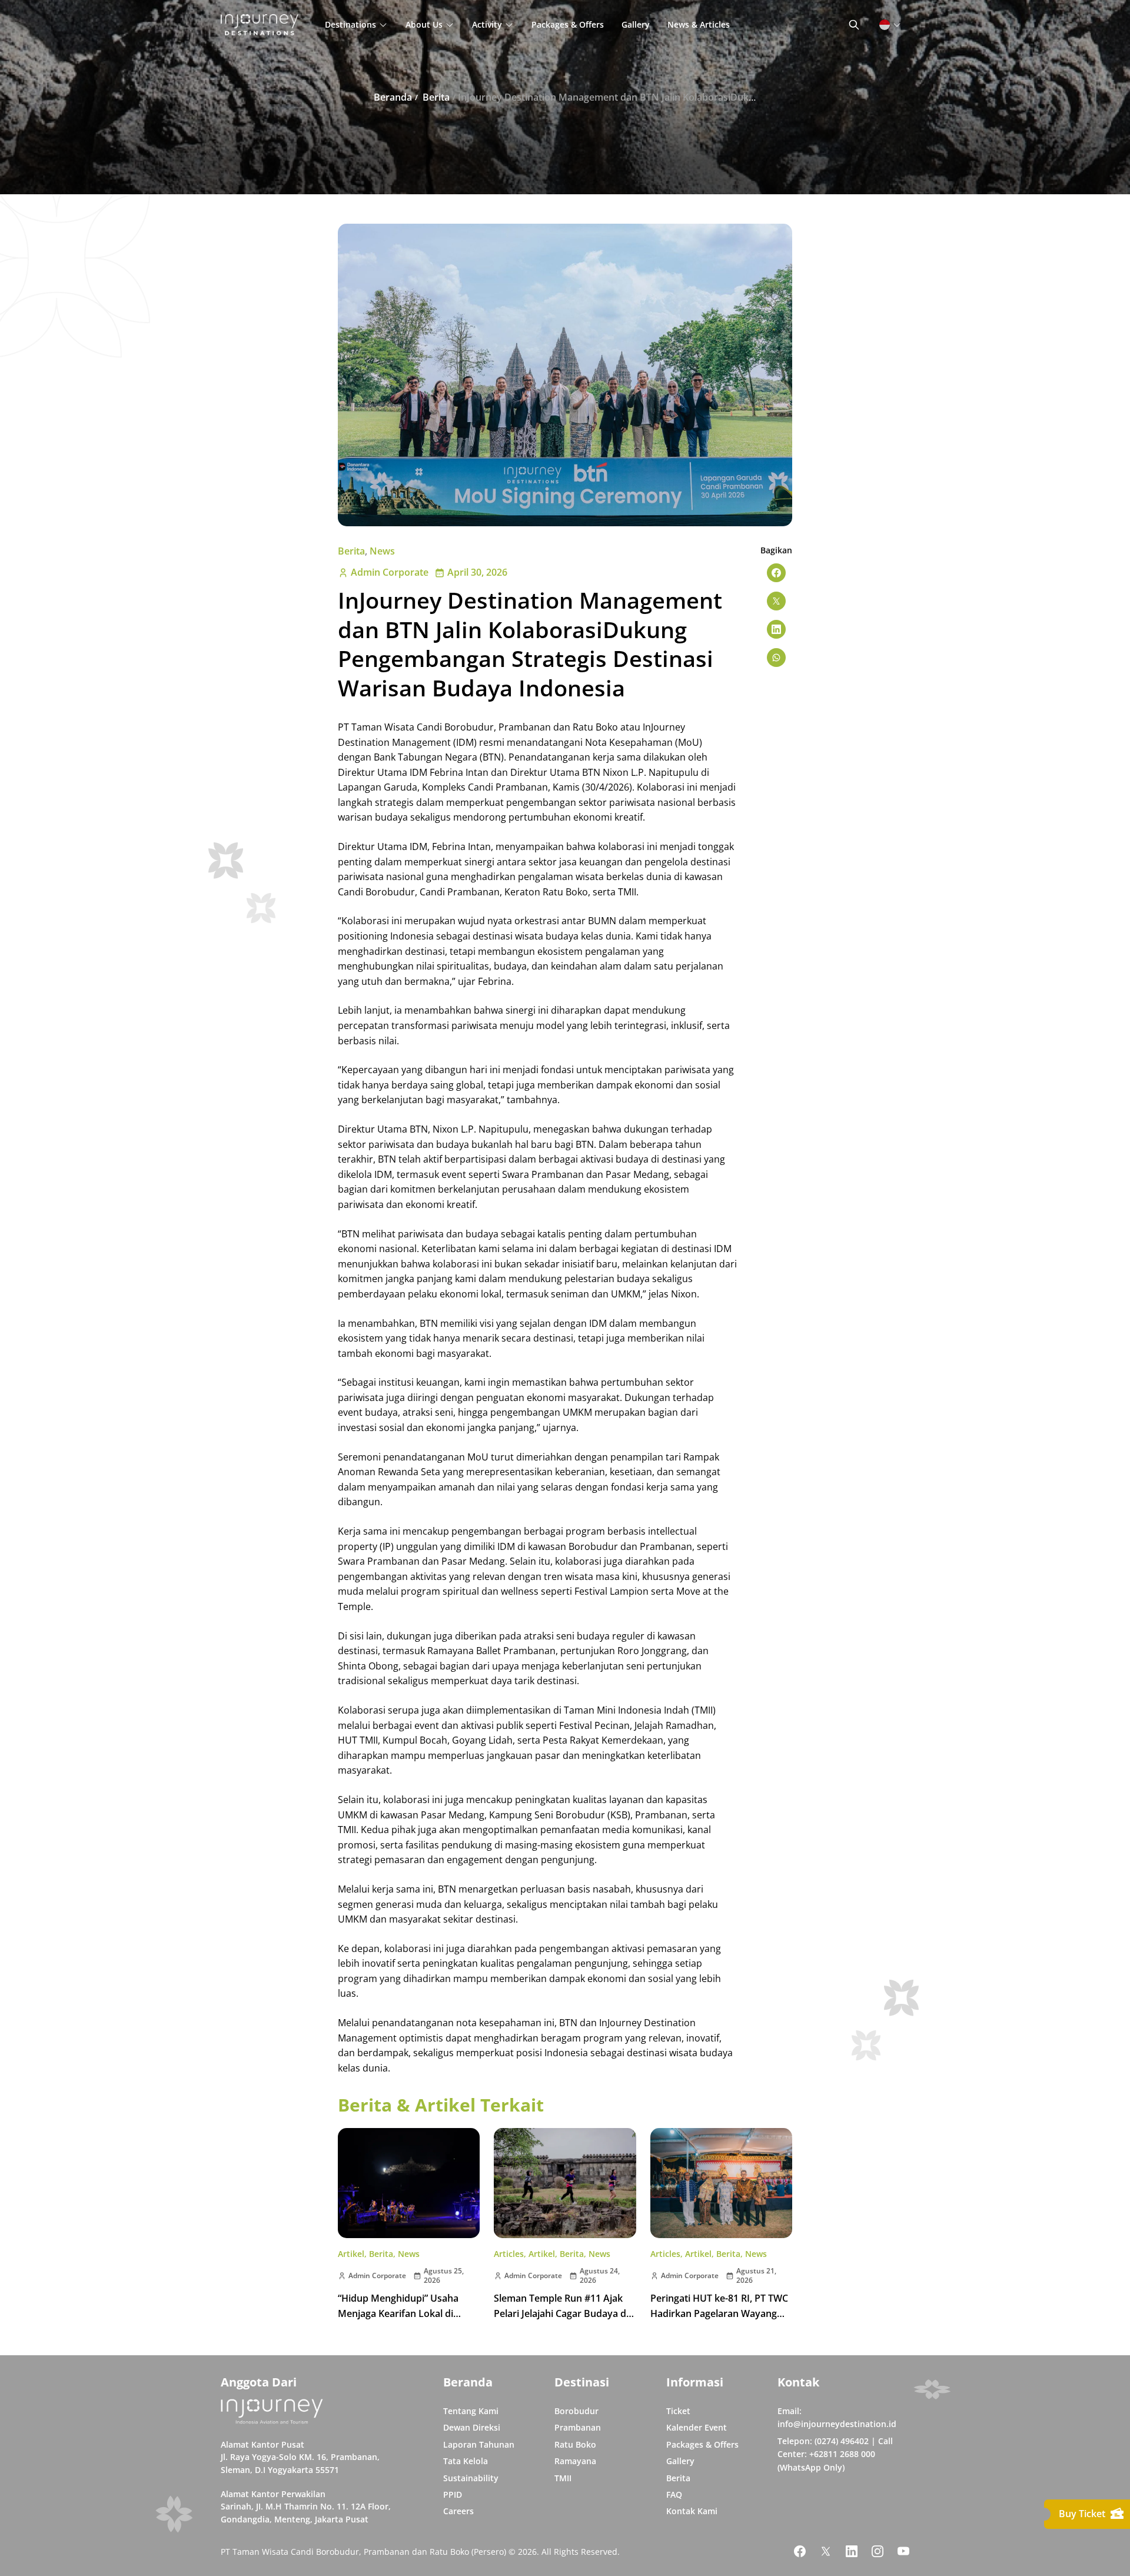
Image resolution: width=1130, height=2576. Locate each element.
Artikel (351, 2254)
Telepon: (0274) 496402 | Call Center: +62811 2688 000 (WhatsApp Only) (835, 2454)
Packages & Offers (568, 24)
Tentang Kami (471, 2411)
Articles (509, 2254)
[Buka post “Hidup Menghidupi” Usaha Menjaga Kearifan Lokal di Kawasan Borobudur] (409, 2183)
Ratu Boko (575, 2444)
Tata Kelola (466, 2461)
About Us (424, 24)
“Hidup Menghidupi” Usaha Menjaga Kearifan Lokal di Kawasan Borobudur (398, 2313)
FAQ (674, 2494)
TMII (563, 2478)
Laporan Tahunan (479, 2444)
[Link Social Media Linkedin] (852, 2551)
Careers (458, 2511)
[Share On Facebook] (776, 573)
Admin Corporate (390, 572)
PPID (453, 2494)
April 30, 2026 (477, 572)
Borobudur (576, 2411)
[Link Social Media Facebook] (800, 2551)
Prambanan (578, 2427)
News (382, 551)
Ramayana (575, 2461)
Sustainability (471, 2478)
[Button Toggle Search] (854, 25)
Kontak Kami (692, 2511)
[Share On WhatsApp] (776, 658)
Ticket (678, 2411)
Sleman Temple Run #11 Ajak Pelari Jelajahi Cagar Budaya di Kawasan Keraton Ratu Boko (561, 2313)
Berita (351, 551)
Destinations (350, 24)
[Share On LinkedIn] (776, 629)
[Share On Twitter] (776, 601)
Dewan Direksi (472, 2427)
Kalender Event (697, 2427)
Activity (487, 24)
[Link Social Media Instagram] (878, 2551)
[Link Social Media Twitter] (826, 2551)
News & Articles (699, 24)
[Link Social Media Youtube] (903, 2551)
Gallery (636, 24)
